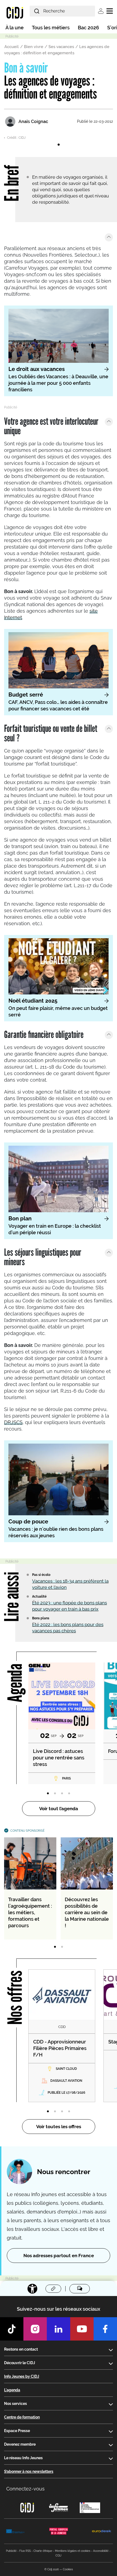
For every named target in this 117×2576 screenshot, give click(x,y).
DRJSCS (13, 1422)
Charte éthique (43, 2551)
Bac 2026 (88, 28)
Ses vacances (61, 47)
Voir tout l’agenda (59, 1809)
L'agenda (12, 2390)
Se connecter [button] (101, 11)
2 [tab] (55, 1794)
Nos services (16, 2404)
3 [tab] (62, 1794)
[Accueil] (15, 12)
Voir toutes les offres (59, 2127)
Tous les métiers (51, 28)
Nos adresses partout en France (59, 2256)
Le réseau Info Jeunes (23, 2458)
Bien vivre (34, 47)
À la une (15, 28)
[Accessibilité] (32, 2289)
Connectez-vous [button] (25, 2489)
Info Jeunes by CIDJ (22, 2376)
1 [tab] (59, 145)
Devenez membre (20, 2444)
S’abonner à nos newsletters (29, 2471)
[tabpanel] (59, 136)
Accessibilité (101, 2551)
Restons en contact (21, 2349)
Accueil (12, 47)
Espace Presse (17, 2431)
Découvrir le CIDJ (20, 2363)
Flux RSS (25, 2551)
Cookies (68, 2569)
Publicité (11, 2551)
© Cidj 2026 (52, 2569)
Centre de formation (22, 2417)
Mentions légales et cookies (73, 2551)
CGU (59, 2555)
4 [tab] (69, 1794)
